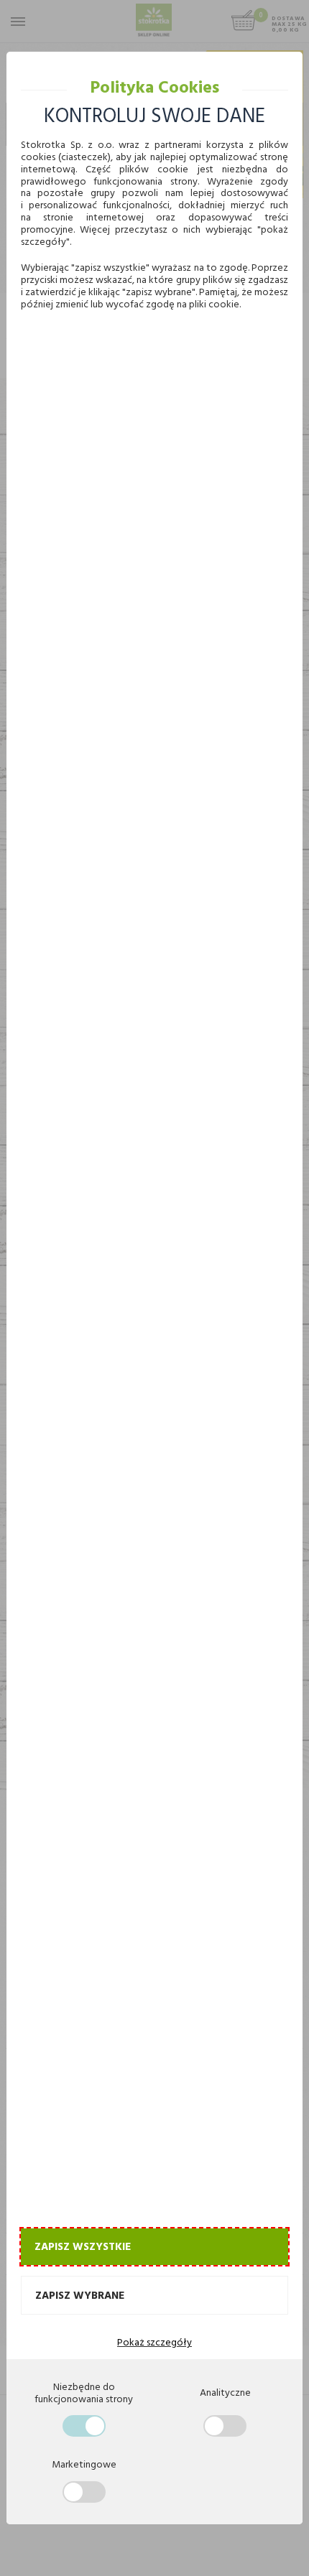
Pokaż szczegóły (154, 2342)
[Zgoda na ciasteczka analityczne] (225, 2426)
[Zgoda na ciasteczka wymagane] (84, 2426)
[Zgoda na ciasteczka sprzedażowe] (84, 2492)
